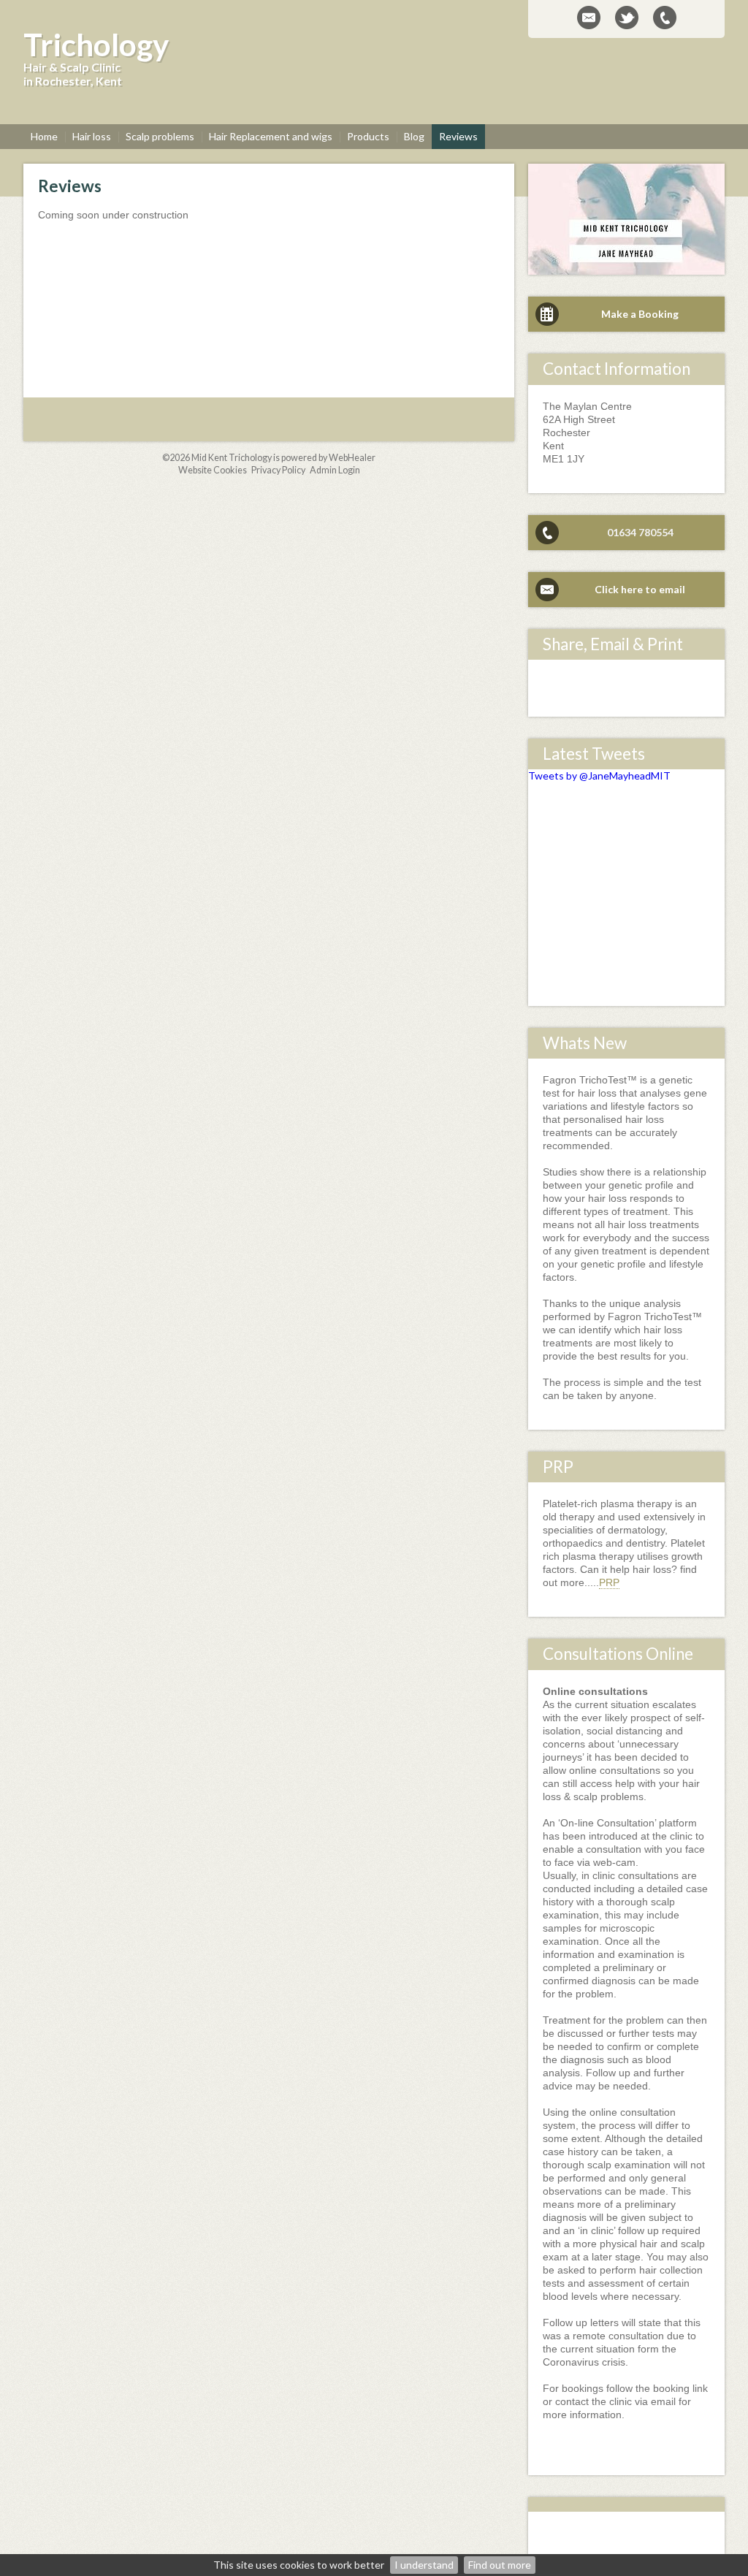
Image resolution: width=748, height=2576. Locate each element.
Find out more (500, 2565)
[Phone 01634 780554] (665, 18)
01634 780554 (640, 532)
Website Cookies (213, 470)
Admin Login (335, 470)
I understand (424, 2565)
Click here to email (640, 589)
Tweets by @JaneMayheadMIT (599, 776)
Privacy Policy (278, 470)
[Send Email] (589, 18)
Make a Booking (640, 314)
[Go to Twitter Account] (627, 18)
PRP (609, 1582)
